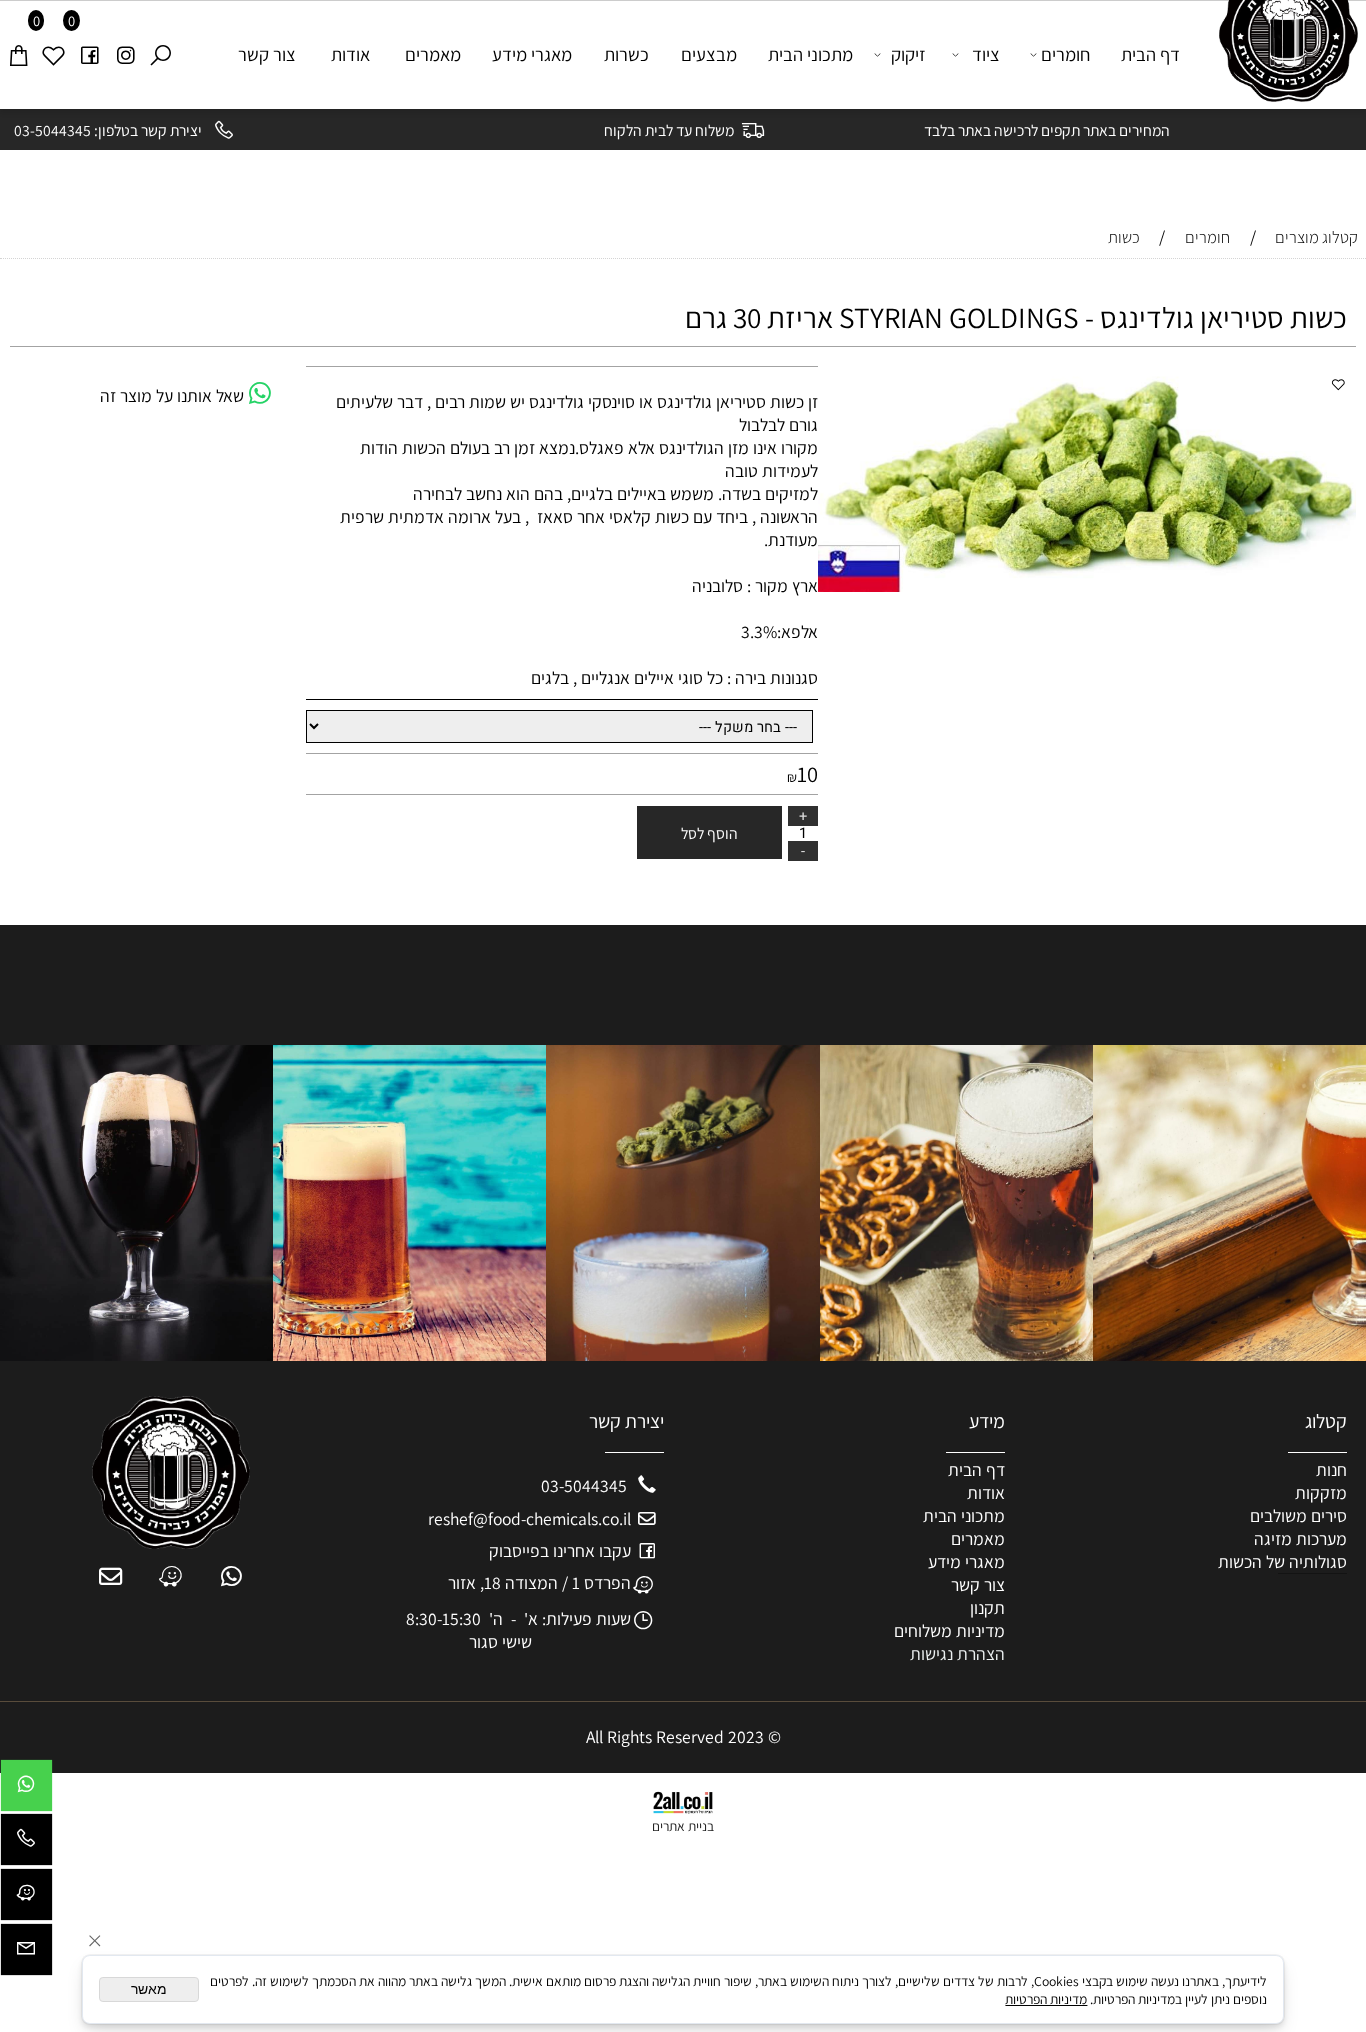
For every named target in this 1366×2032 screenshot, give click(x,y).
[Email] (26, 1954)
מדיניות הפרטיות (1046, 1999)
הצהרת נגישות (957, 1653)
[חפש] (160, 54)
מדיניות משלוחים (949, 1630)
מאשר (149, 1989)
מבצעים (709, 54)
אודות (350, 54)
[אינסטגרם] (125, 54)
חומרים (1065, 54)
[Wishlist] (53, 54)
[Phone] (26, 1844)
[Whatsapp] (26, 1790)
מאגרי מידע (532, 54)
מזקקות (1321, 1492)
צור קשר (267, 54)
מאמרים (433, 54)
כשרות (626, 54)
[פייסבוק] (89, 54)
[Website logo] (1280, 51)
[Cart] (18, 54)
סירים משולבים (1298, 1515)
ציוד (986, 54)
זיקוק (908, 54)
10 (807, 773)
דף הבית (1150, 54)
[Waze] (26, 1899)
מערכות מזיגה (1300, 1538)
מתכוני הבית (810, 54)
